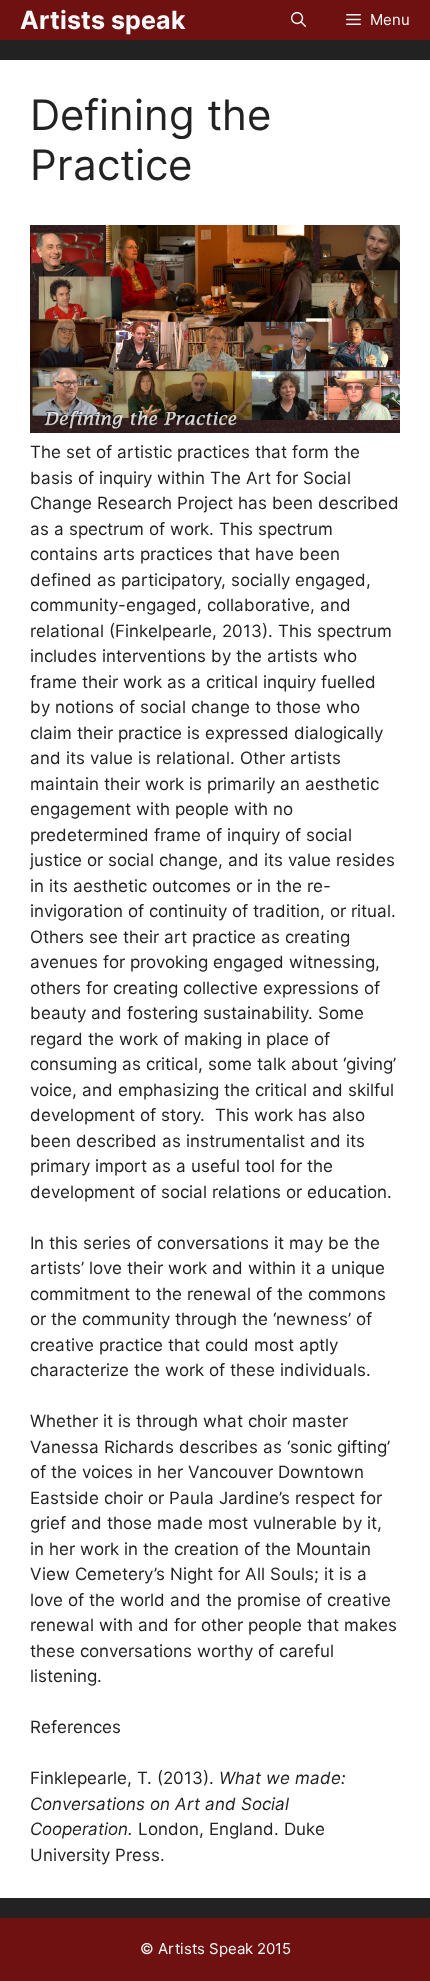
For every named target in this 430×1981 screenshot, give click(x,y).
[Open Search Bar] (298, 20)
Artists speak (103, 20)
